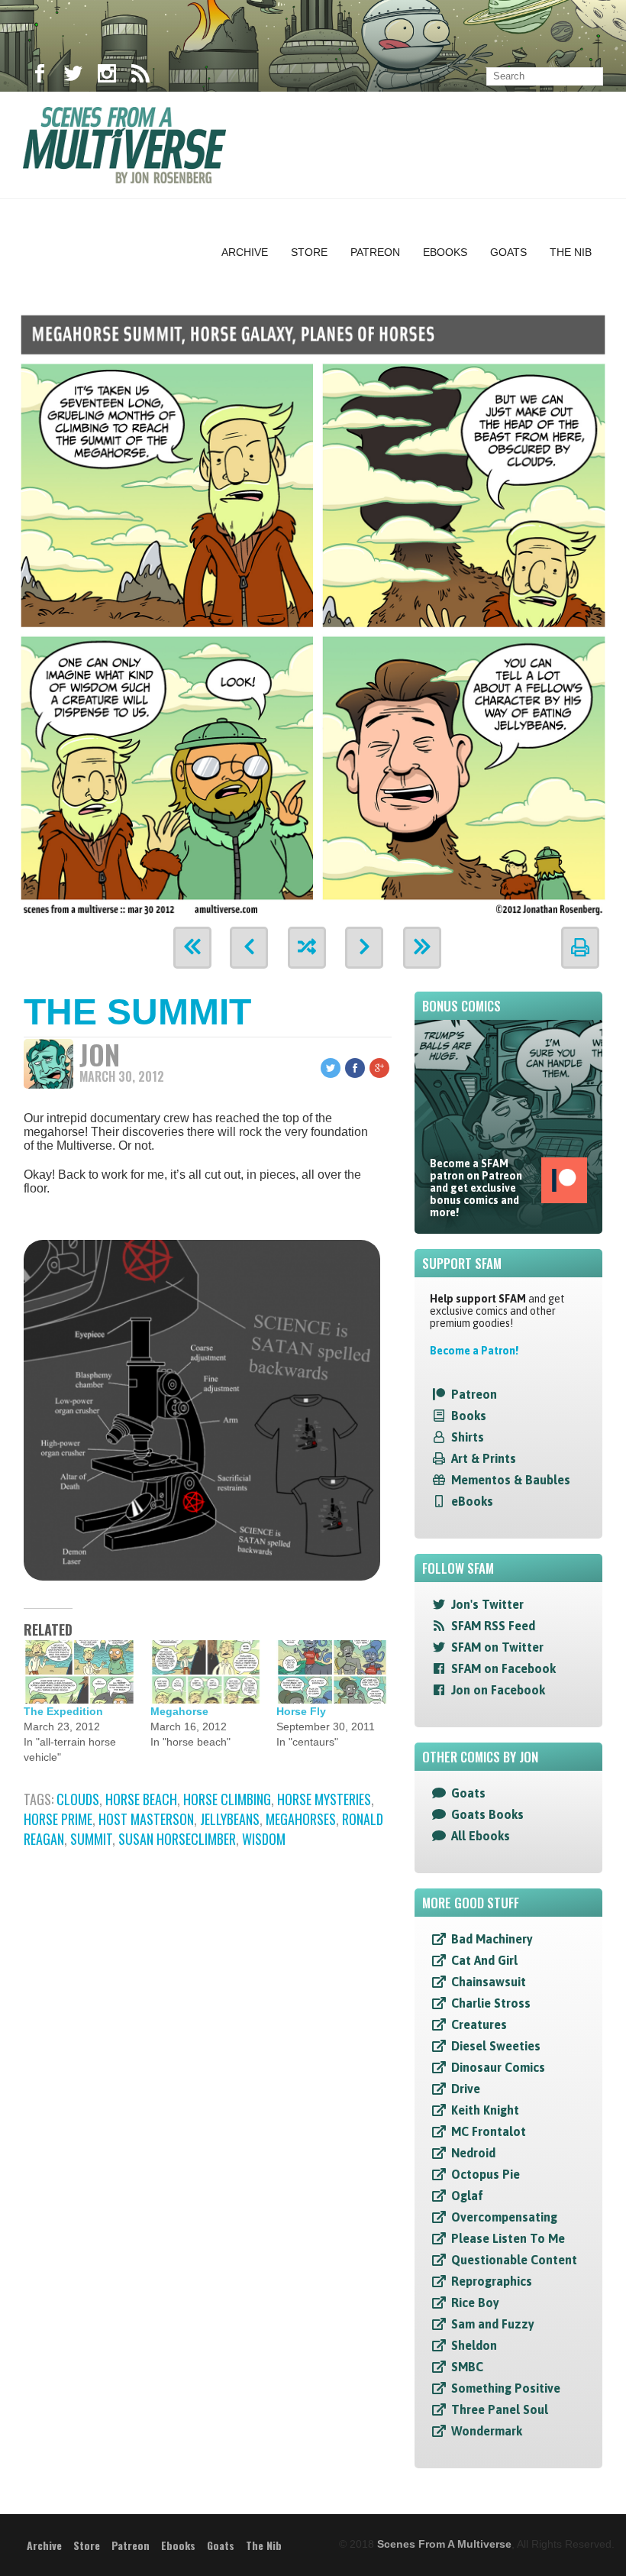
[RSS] (140, 76)
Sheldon (474, 2345)
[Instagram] (107, 76)
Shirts (468, 1437)
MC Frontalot (489, 2131)
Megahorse (179, 1711)
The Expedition (63, 1711)
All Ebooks (481, 1836)
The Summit (137, 1012)
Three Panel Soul (500, 2409)
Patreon (375, 252)
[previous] (249, 948)
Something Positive (506, 2388)
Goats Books (487, 1814)
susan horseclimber (177, 1839)
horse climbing (227, 1799)
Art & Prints (484, 1458)
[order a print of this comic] (580, 948)
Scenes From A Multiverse (444, 2544)
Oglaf (467, 2196)
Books (469, 1416)
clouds (78, 1799)
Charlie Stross (491, 2003)
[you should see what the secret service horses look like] (313, 612)
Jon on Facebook (498, 1690)
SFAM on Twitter (497, 1647)
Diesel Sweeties (496, 2046)
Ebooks (445, 252)
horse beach (141, 1799)
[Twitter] (73, 76)
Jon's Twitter (487, 1604)
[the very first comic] (192, 948)
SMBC (467, 2367)
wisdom (264, 1839)
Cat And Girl (484, 1960)
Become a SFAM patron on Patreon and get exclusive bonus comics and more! (476, 1188)
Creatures (479, 2024)
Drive (466, 2089)
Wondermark (487, 2431)
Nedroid (473, 2153)
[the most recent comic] (422, 948)
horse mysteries (324, 1799)
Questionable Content (514, 2260)
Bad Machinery (492, 1939)
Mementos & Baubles (511, 1480)
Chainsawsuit (489, 1982)
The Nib (571, 252)
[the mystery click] (307, 948)
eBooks (472, 1501)
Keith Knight (485, 2110)
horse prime (58, 1819)
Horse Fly (301, 1711)
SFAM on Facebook (503, 1668)
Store (309, 252)
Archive (245, 252)
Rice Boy (475, 2303)
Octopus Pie (486, 2174)
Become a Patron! (474, 1351)
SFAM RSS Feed (493, 1626)
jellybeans (230, 1819)
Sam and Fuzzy (493, 2324)
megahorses (301, 1819)
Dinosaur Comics (498, 2067)
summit (91, 1839)
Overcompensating (504, 2217)
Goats (508, 252)
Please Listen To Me (508, 2238)
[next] (364, 948)
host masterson (146, 1819)
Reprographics (492, 2281)
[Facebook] (40, 76)
